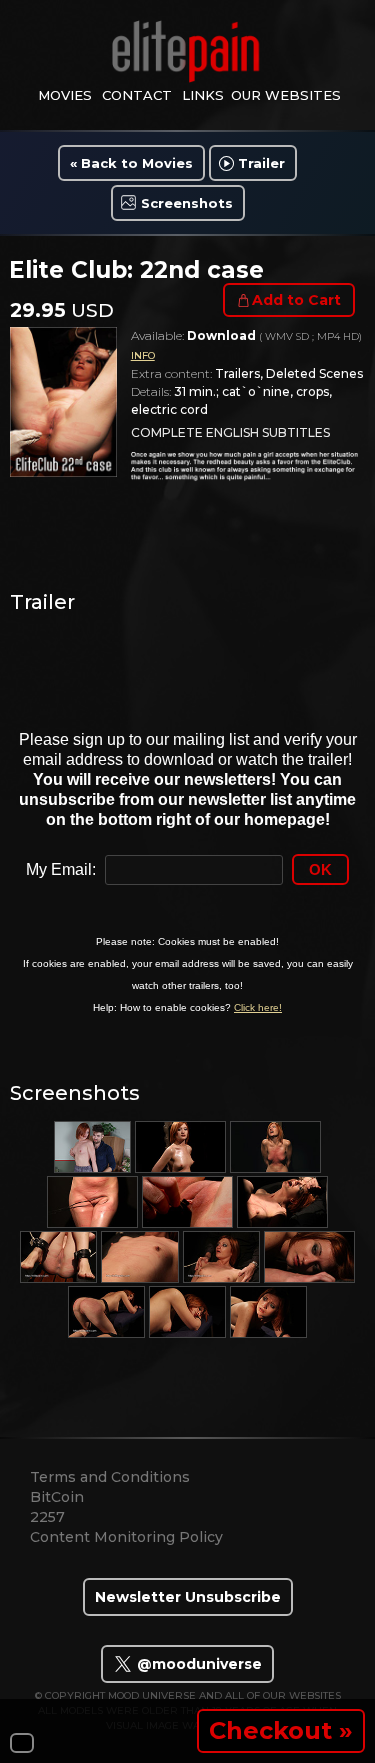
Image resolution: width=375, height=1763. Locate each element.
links (203, 95)
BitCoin (57, 1497)
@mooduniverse (197, 1664)
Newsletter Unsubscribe (188, 1597)
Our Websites (286, 95)
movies (65, 95)
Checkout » (281, 1730)
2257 (47, 1517)
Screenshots (187, 203)
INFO (143, 355)
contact (137, 95)
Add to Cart (296, 300)
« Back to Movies (131, 163)
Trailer (261, 163)
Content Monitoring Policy (126, 1537)
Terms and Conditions (110, 1477)
